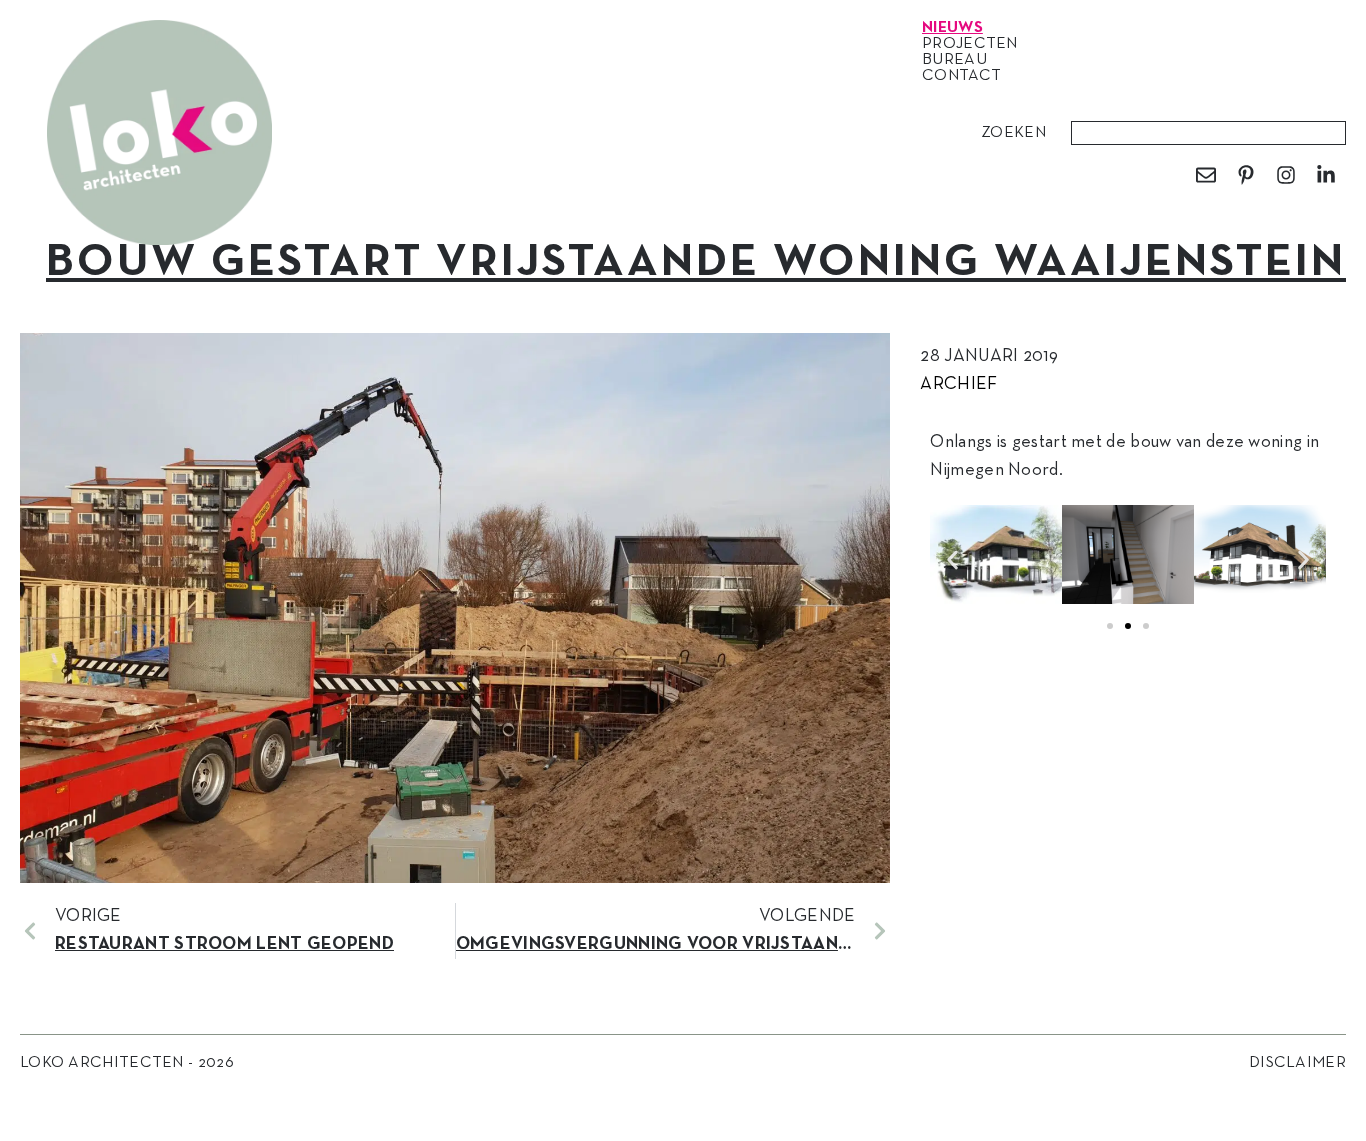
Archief (958, 384)
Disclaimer (1297, 1063)
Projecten (970, 44)
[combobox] (1208, 133)
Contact (961, 76)
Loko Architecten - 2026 (127, 1063)
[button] (952, 559)
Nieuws (952, 28)
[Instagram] (1286, 175)
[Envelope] (1206, 175)
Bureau (954, 60)
